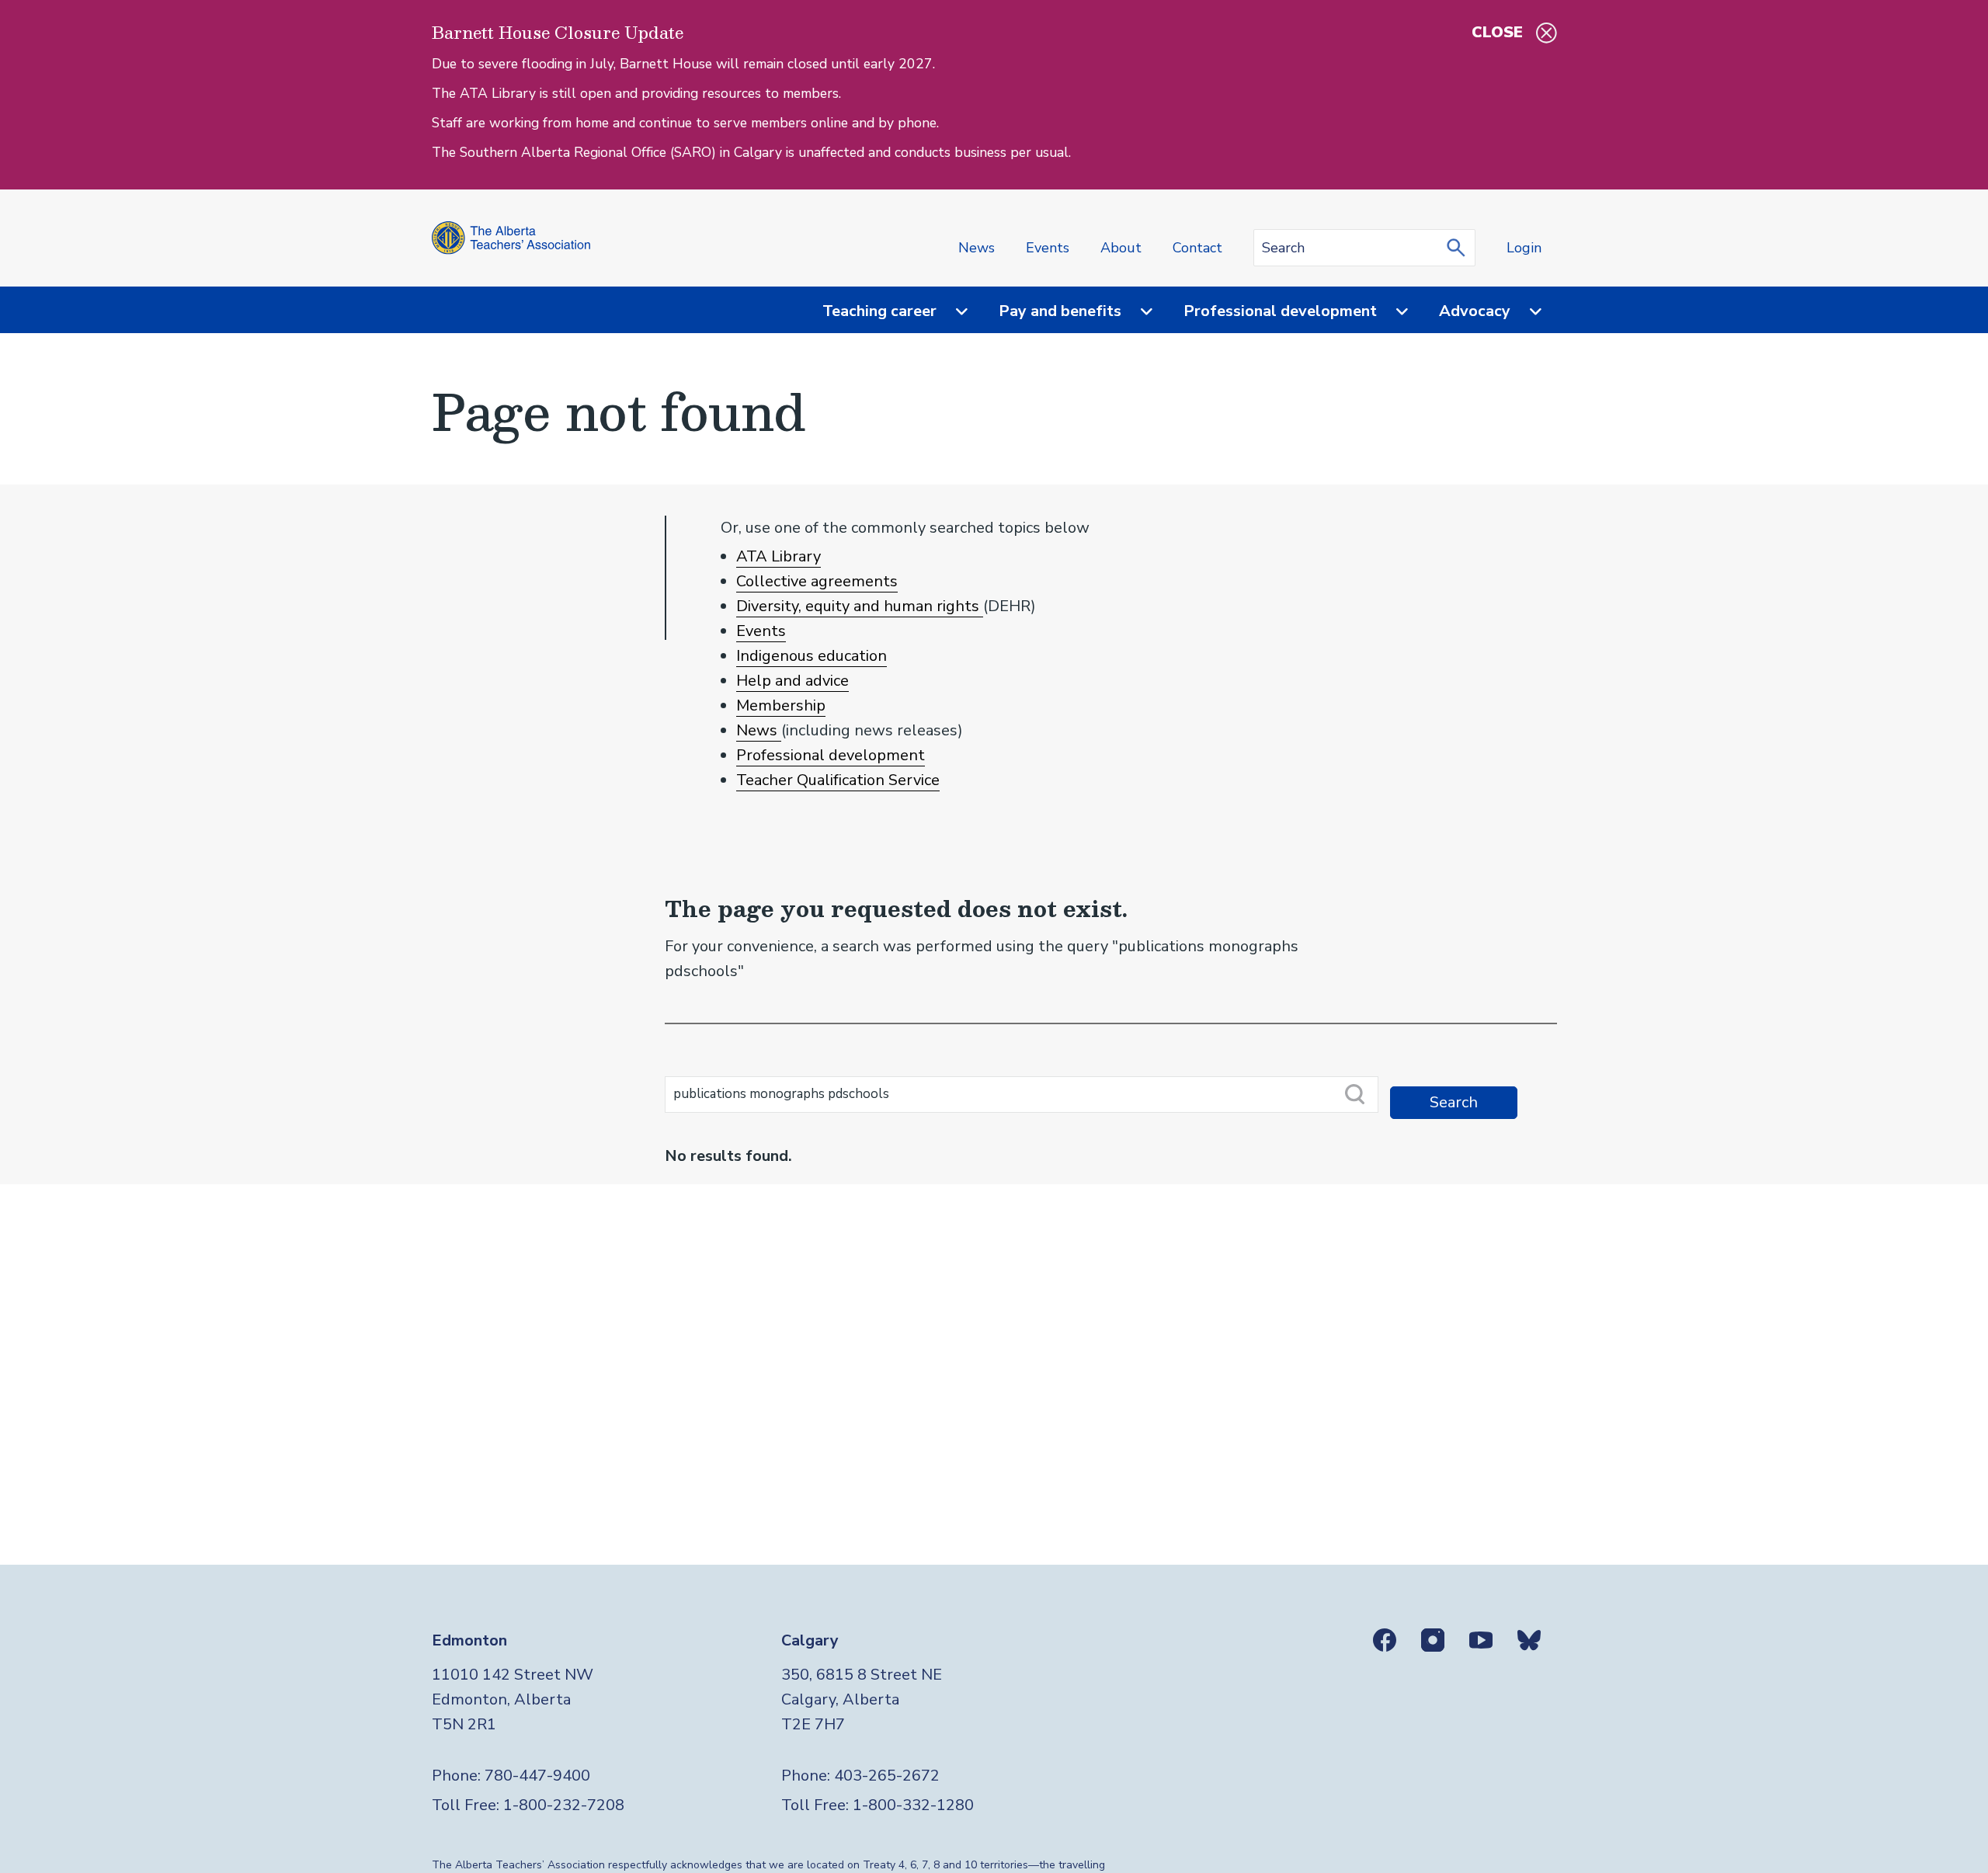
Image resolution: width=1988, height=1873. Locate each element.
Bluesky (1529, 1640)
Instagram (1433, 1640)
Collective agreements (817, 581)
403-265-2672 (887, 1776)
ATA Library (779, 556)
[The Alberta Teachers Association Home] (511, 238)
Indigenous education (812, 656)
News (977, 248)
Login (1524, 248)
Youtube (1481, 1640)
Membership (781, 705)
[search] (1460, 248)
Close (1497, 32)
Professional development (831, 755)
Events (1048, 248)
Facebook (1385, 1640)
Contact (1197, 248)
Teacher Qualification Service (838, 780)
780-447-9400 (537, 1776)
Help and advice (792, 681)
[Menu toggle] (952, 312)
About (1121, 248)
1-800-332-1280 (913, 1805)
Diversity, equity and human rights (860, 606)
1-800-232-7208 (564, 1805)
